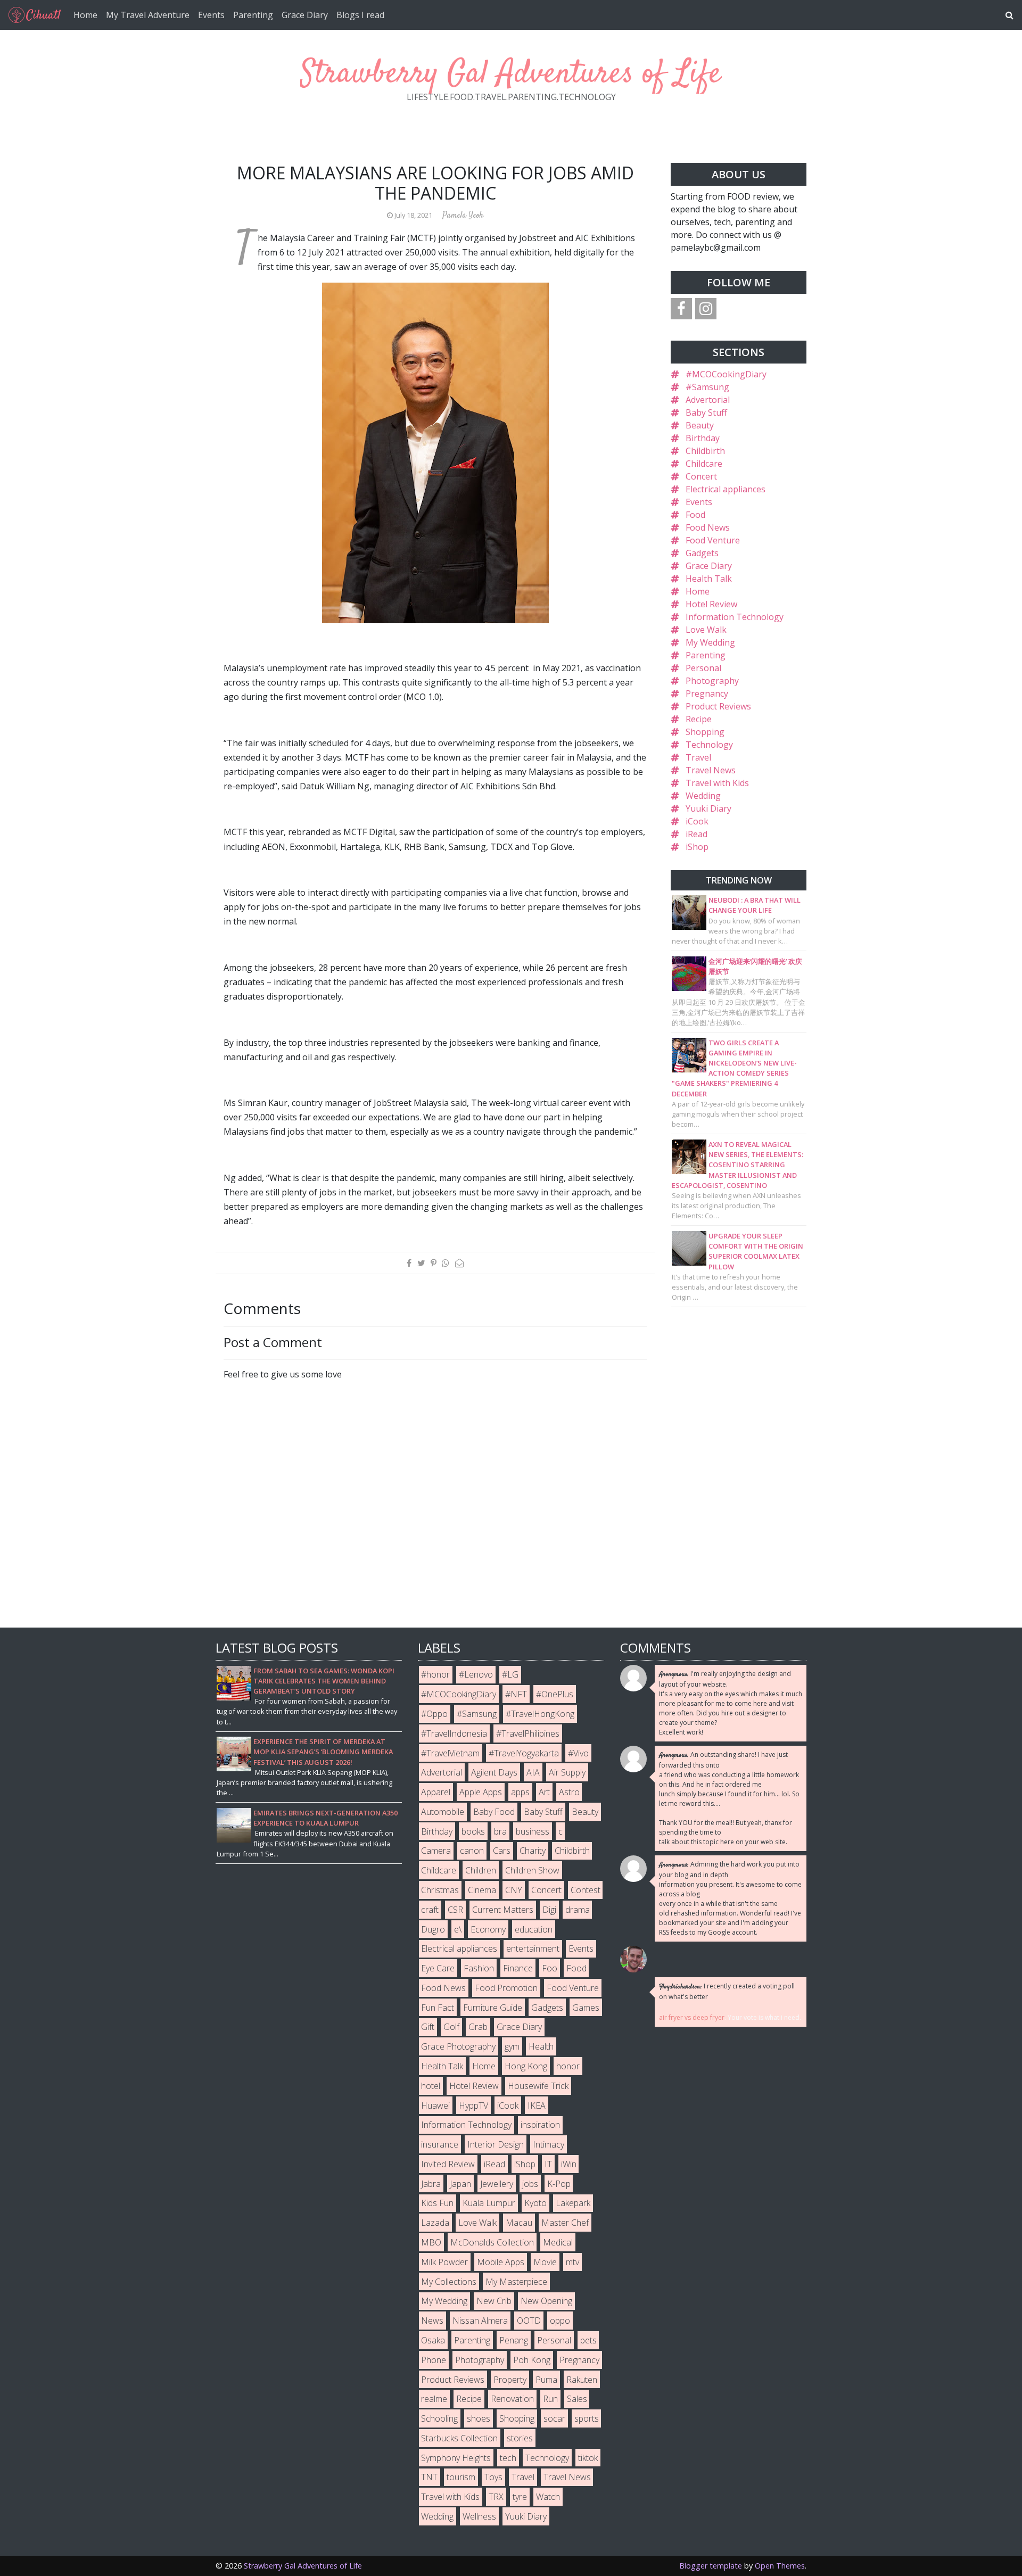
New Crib (494, 2301)
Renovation (512, 2399)
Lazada (435, 2223)
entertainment (533, 1948)
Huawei (435, 2106)
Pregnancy (707, 693)
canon (472, 1851)
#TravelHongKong (540, 1714)
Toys (493, 2477)
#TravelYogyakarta (524, 1753)
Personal (703, 668)
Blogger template (711, 2566)
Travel (698, 757)
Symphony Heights (456, 2458)
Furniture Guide (493, 2008)
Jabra (431, 2184)
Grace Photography (458, 2046)
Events (211, 15)
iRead (697, 834)
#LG (510, 1674)
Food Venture (713, 540)
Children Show (532, 1870)
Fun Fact (438, 2008)
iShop (697, 847)
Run (550, 2399)
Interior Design (496, 2144)
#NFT (516, 1694)
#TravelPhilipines (528, 1733)
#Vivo (578, 1753)
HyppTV (473, 2106)
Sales (577, 2399)
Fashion (479, 1968)
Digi (549, 1910)
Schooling (439, 2418)
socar (554, 2418)
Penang (514, 2340)
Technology (709, 745)
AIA (533, 1772)
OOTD (529, 2321)
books (473, 1831)
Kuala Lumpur (489, 2203)
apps (520, 1792)
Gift (428, 2027)
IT (548, 2164)
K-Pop (559, 2184)
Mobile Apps (501, 2262)
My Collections (449, 2282)
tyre (520, 2497)
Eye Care (438, 1968)
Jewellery (497, 2184)
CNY (514, 1890)
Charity (533, 1851)
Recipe (699, 719)
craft (430, 1910)
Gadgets (702, 553)
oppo (560, 2321)
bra (500, 1831)
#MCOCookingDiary (726, 374)
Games (586, 2008)
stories (520, 2438)
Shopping (705, 732)
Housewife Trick (538, 2086)
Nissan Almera (480, 2321)
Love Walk (706, 630)
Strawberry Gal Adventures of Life (511, 74)
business (533, 1831)
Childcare (704, 464)
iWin (569, 2164)
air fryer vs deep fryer (692, 2017)
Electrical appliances (726, 489)
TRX (496, 2497)
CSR (455, 1910)
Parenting (253, 15)
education (534, 1929)
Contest (586, 1890)
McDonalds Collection (492, 2242)
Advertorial (708, 400)
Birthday (703, 438)
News (432, 2321)
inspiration (540, 2125)
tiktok (588, 2458)
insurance (440, 2144)
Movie (545, 2262)
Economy (488, 1929)
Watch (548, 2497)
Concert (701, 476)
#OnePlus (555, 1694)
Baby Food (494, 1812)
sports (587, 2418)
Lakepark (573, 2203)
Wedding (703, 796)
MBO (431, 2242)
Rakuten (582, 2380)
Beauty (700, 425)
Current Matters (503, 1910)
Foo (550, 1968)
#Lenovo (476, 1674)
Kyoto (535, 2203)
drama (578, 1910)
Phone (434, 2360)
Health (541, 2046)
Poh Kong (532, 2360)
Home (85, 15)
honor (568, 2066)
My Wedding (710, 642)
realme (434, 2399)
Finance (518, 1968)
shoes (479, 2418)
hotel (431, 2086)
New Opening (546, 2301)
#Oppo (434, 1714)
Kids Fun (437, 2203)
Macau (519, 2223)
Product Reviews (718, 706)
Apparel (436, 1792)
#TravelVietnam (450, 1753)
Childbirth (705, 451)
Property (510, 2380)
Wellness (479, 2516)
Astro (569, 1792)
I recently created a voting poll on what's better (727, 1991)
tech (508, 2458)
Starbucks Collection (459, 2438)
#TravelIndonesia (454, 1733)
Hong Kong (526, 2066)
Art (544, 1792)
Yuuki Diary (708, 808)
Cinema (482, 1890)
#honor (435, 1674)
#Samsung (707, 387)
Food (695, 515)
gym (512, 2046)
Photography (712, 681)
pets (588, 2340)
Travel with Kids (717, 783)
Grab (478, 2027)
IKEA (537, 2106)
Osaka (433, 2340)
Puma (546, 2380)
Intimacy (549, 2144)
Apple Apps (481, 1792)
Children (481, 1870)
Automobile (443, 1812)
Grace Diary (305, 15)
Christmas (440, 1890)
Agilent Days (494, 1772)
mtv (572, 2262)
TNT (429, 2477)
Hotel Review (711, 604)
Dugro (433, 1929)
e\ (458, 1929)
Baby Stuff (706, 412)
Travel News (711, 770)
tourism (461, 2477)
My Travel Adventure (148, 15)
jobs (530, 2184)
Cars (502, 1851)
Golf (451, 2027)
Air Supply (567, 1772)
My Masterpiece (516, 2282)
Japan (460, 2184)
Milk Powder (444, 2262)
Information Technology (735, 617)
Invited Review (448, 2164)
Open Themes (780, 2566)
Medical (558, 2242)
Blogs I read (360, 15)
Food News (708, 527)
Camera (436, 1851)
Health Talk (709, 579)
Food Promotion (506, 1988)
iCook (697, 821)
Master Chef (565, 2223)
